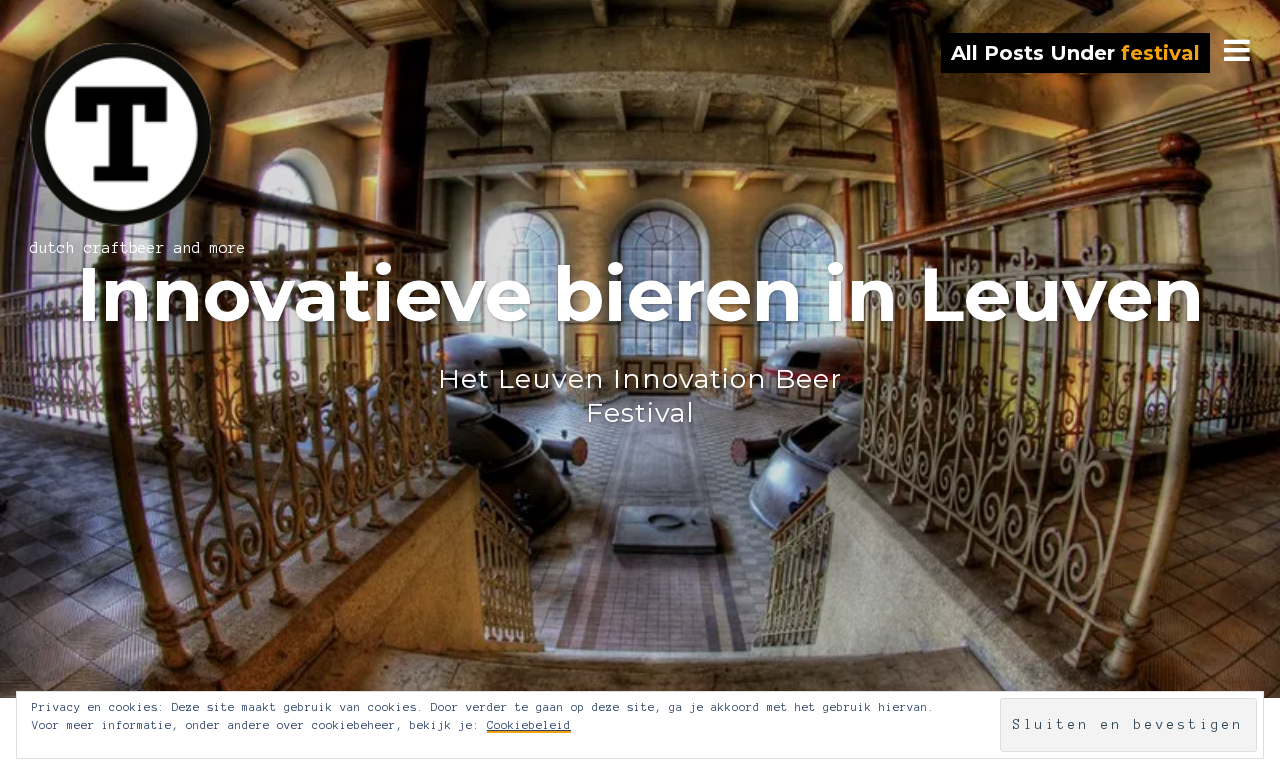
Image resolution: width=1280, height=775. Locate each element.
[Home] (152, 134)
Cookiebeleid (529, 725)
